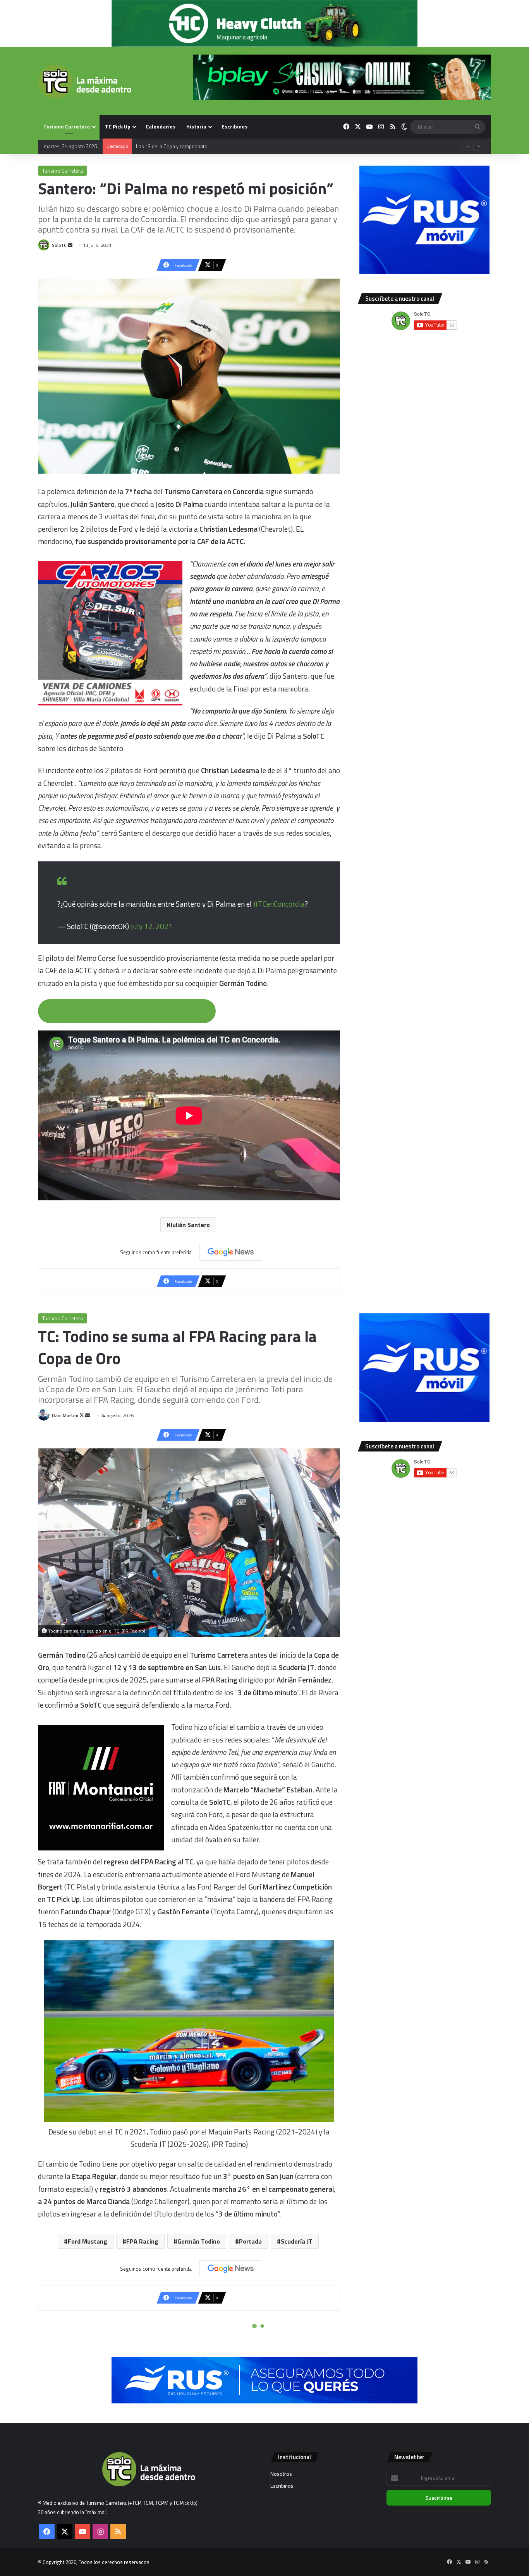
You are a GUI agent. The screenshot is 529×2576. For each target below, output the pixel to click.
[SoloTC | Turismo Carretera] (85, 82)
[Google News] (231, 1252)
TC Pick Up (118, 126)
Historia (196, 126)
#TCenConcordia (279, 904)
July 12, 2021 (152, 926)
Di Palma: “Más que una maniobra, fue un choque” (127, 1011)
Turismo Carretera (67, 126)
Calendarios (161, 126)
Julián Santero (190, 1225)
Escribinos (234, 126)
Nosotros (281, 2474)
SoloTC (59, 245)
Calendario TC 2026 (157, 146)
